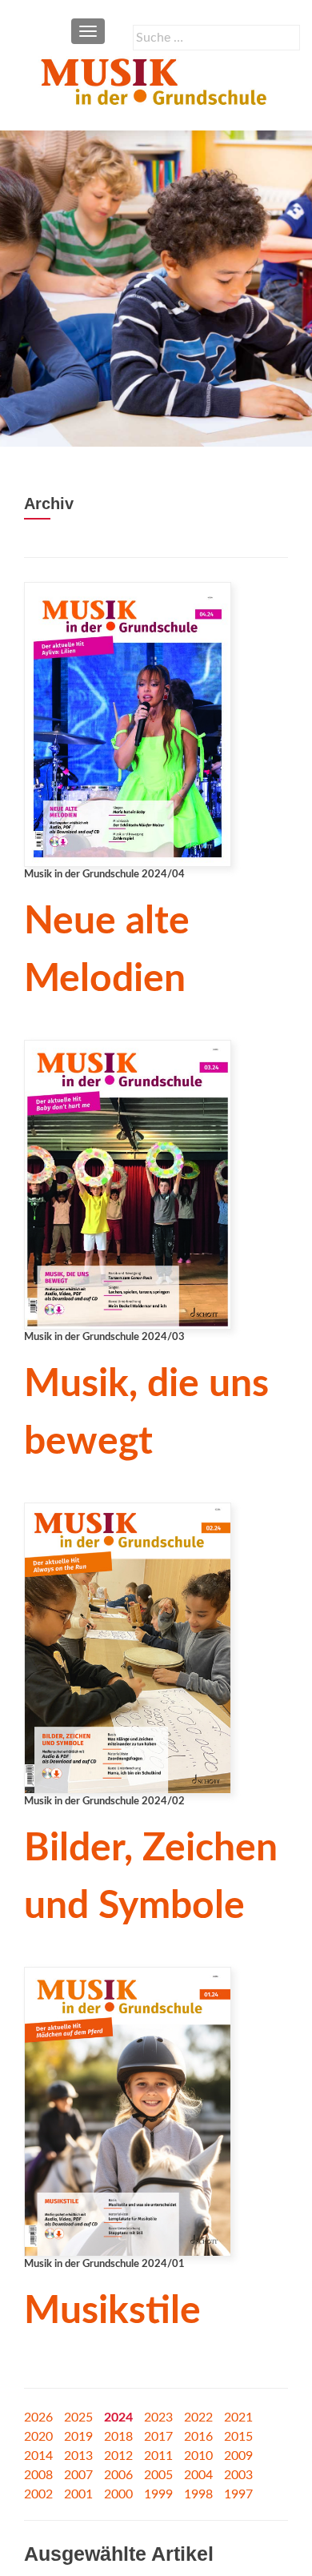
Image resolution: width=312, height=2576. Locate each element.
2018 (118, 2437)
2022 (198, 2418)
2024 (118, 2418)
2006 (118, 2475)
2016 (198, 2437)
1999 (158, 2494)
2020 (38, 2437)
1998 (198, 2494)
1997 (238, 2494)
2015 (238, 2437)
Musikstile (112, 2311)
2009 (238, 2456)
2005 (158, 2475)
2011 (158, 2456)
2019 (78, 2437)
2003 (238, 2475)
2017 (158, 2437)
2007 (78, 2475)
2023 (158, 2418)
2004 (198, 2475)
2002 (38, 2494)
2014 (38, 2456)
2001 (78, 2494)
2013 (78, 2456)
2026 (38, 2418)
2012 (118, 2456)
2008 (38, 2475)
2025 (78, 2418)
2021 (238, 2418)
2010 (198, 2456)
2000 (118, 2494)
